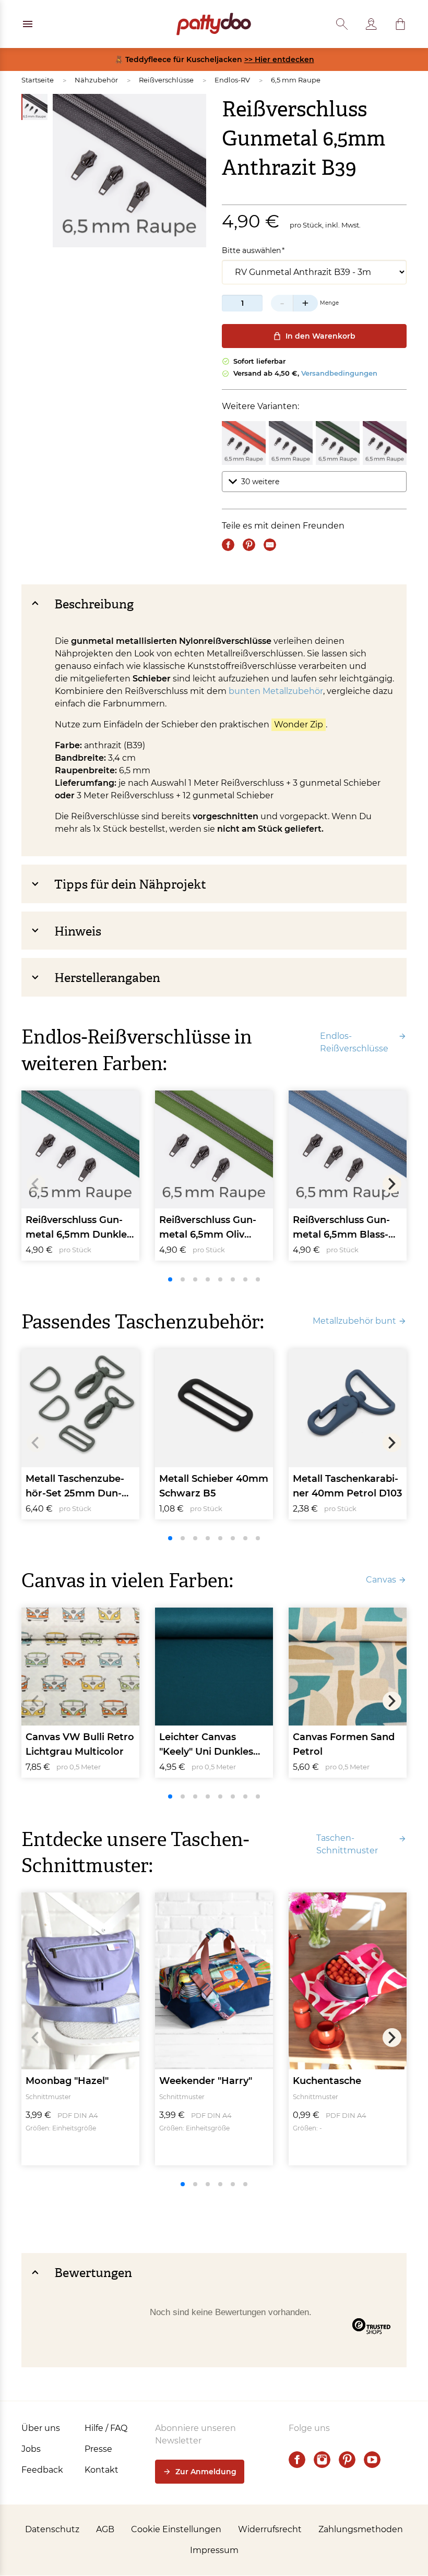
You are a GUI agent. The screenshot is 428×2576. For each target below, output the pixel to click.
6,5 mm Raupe (296, 80)
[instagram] (322, 2460)
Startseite (38, 80)
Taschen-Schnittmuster (347, 1844)
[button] (400, 24)
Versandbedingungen (339, 373)
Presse (98, 2449)
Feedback (42, 2470)
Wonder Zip (299, 724)
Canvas (381, 1580)
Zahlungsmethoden (361, 2529)
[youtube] (372, 2460)
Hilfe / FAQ (106, 2428)
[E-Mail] (270, 545)
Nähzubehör (96, 80)
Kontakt (102, 2470)
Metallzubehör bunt (354, 1321)
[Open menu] (28, 24)
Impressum (214, 2550)
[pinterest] (347, 2460)
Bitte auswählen (251, 250)
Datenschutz (52, 2529)
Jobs (31, 2449)
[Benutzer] (371, 24)
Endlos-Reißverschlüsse (354, 1042)
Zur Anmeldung (206, 2472)
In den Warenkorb (320, 336)
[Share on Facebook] (228, 545)
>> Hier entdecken (279, 59)
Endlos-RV (232, 80)
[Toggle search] (342, 24)
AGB (105, 2529)
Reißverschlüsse (166, 80)
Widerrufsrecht (270, 2529)
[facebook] (297, 2460)
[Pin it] (249, 545)
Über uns (41, 2428)
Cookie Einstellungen (176, 2529)
